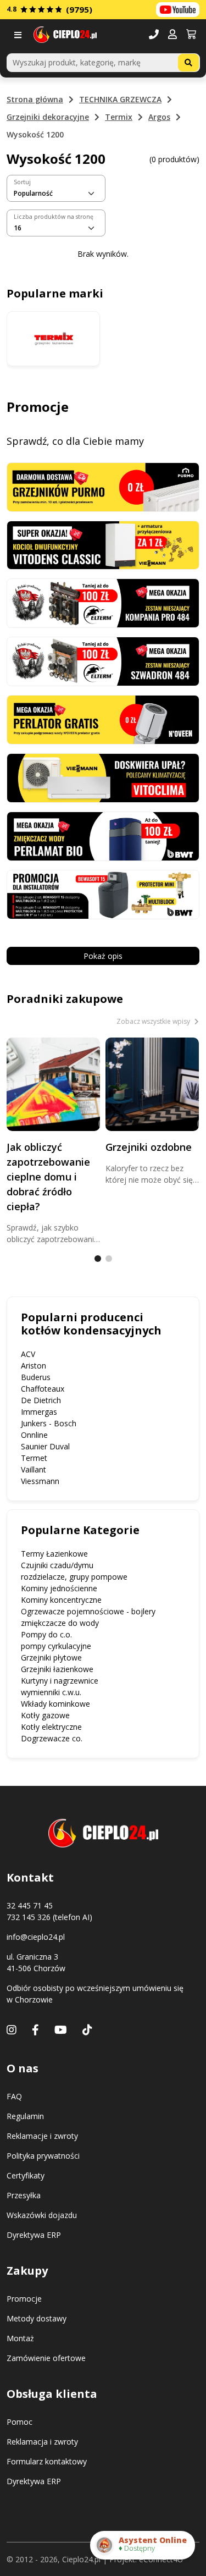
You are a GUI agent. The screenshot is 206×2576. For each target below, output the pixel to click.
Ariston (34, 1366)
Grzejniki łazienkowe (57, 1669)
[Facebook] (35, 2030)
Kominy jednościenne (59, 1588)
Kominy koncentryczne (61, 1600)
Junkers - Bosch (49, 1423)
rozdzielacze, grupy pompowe (74, 1577)
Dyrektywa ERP (34, 2235)
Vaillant (34, 1469)
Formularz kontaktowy (47, 2461)
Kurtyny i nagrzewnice (60, 1681)
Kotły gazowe (45, 1715)
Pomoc (20, 2422)
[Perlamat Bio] (103, 835)
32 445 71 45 (30, 1905)
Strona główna (35, 99)
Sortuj (22, 182)
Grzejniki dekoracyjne (48, 117)
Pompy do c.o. (46, 1634)
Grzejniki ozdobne (149, 1147)
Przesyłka (24, 2195)
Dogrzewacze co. (52, 1738)
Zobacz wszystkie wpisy (154, 1021)
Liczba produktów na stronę (54, 217)
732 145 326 (29, 1917)
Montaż (20, 2338)
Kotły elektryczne (51, 1727)
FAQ (14, 2096)
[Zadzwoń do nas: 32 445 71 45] (154, 35)
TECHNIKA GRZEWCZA (120, 99)
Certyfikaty (26, 2175)
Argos (159, 117)
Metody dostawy (37, 2318)
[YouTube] (61, 2030)
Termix (119, 117)
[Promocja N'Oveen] (103, 719)
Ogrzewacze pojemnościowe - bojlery (88, 1611)
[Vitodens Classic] (103, 544)
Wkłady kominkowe (55, 1704)
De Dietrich (41, 1400)
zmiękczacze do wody (60, 1623)
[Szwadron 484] (103, 661)
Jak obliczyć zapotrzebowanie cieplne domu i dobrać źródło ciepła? (48, 1177)
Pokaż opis (103, 956)
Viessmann (40, 1481)
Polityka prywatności (43, 2156)
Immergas (39, 1412)
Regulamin (25, 2116)
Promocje (24, 2299)
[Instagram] (12, 2030)
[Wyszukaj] (188, 63)
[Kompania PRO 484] (103, 602)
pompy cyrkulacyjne (56, 1646)
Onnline (34, 1435)
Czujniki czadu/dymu (57, 1565)
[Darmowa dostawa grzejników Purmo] (103, 486)
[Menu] (20, 35)
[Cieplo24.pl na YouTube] (178, 10)
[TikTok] (87, 2030)
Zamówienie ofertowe (46, 2358)
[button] (172, 35)
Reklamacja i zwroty (42, 2442)
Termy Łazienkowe (54, 1554)
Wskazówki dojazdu (42, 2215)
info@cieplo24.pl (36, 1937)
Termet (34, 1458)
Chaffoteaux (43, 1389)
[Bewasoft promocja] (103, 894)
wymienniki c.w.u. (51, 1692)
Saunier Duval (45, 1446)
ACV (28, 1354)
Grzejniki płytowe (51, 1657)
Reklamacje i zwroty (42, 2136)
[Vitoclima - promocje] (103, 777)
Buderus (36, 1377)
